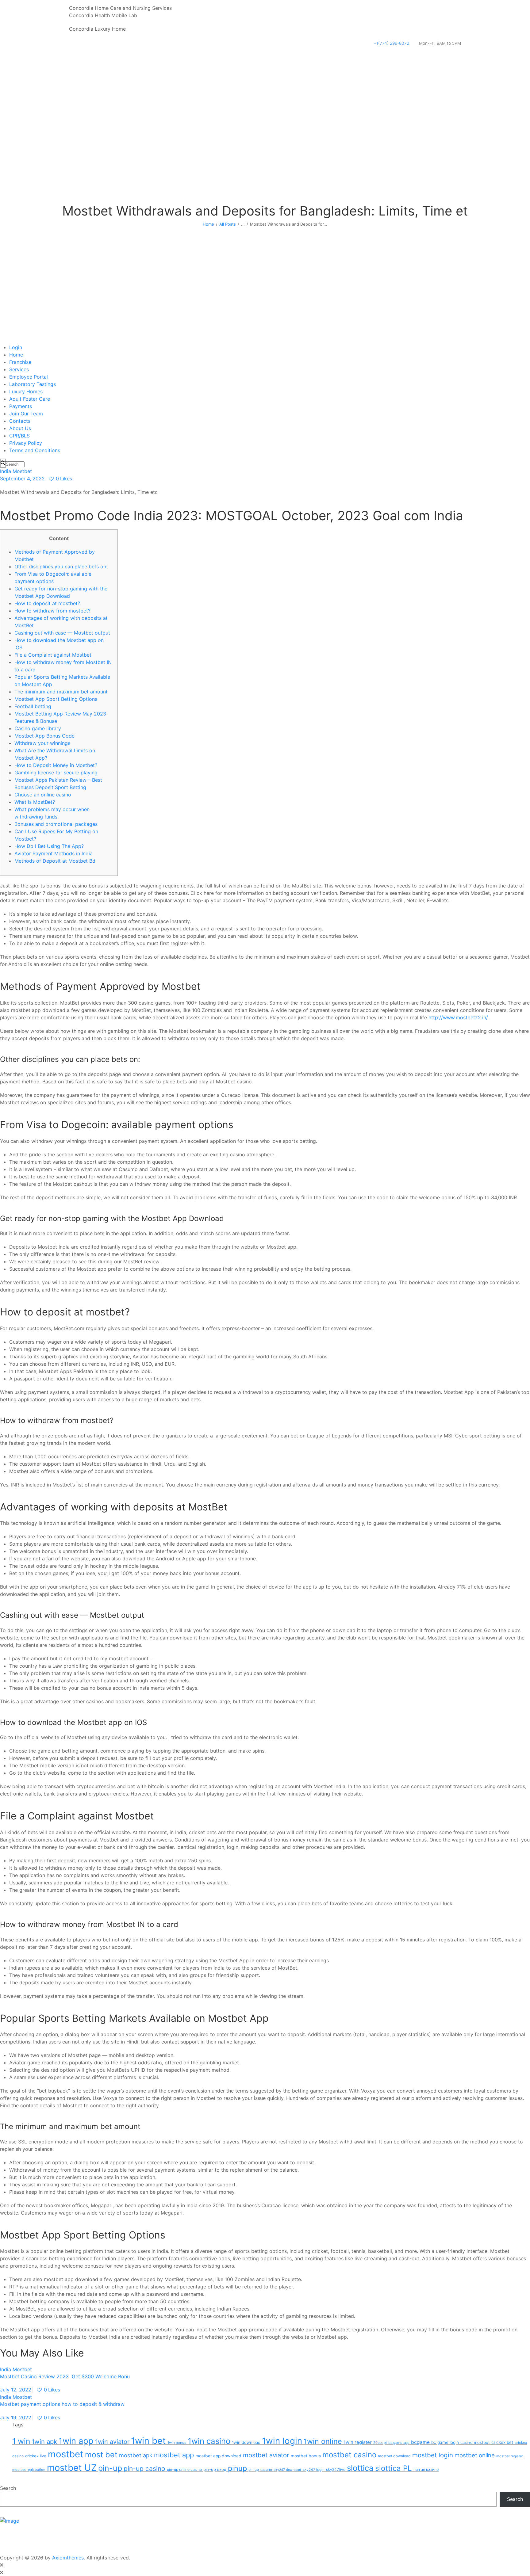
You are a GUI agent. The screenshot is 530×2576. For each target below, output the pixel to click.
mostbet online (475, 2455)
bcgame (420, 2442)
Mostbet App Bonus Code (44, 736)
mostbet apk (136, 2455)
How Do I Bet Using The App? (49, 846)
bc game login (445, 2442)
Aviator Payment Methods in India (54, 853)
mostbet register (510, 2456)
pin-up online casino (184, 2469)
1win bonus (177, 2443)
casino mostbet (475, 2442)
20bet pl (380, 2443)
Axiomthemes (68, 2558)
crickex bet (502, 2442)
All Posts (228, 224)
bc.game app (399, 2443)
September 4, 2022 (22, 479)
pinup (237, 2468)
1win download (246, 2442)
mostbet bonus (306, 2456)
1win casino (209, 2441)
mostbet (66, 2454)
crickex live (36, 2456)
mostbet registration (29, 2470)
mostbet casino (349, 2455)
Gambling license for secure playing (56, 773)
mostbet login (433, 2455)
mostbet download (394, 2456)
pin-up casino (144, 2469)
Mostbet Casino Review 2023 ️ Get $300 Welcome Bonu (65, 2376)
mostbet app (174, 2455)
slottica (360, 2468)
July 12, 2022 (16, 2390)
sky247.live (336, 2469)
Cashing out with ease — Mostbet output (62, 633)
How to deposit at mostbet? (47, 603)
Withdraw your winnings (42, 743)
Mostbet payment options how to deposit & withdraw (62, 2404)
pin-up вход (215, 2469)
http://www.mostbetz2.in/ (458, 1017)
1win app (76, 2441)
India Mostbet (16, 471)
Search (8, 2488)
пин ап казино (426, 2469)
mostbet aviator (266, 2455)
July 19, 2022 (16, 2418)
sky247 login (314, 2470)
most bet (101, 2455)
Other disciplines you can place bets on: (61, 567)
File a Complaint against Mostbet (53, 655)
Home (208, 224)
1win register (358, 2442)
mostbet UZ (72, 2468)
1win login (282, 2441)
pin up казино (260, 2470)
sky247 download (287, 2470)
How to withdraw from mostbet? (52, 611)
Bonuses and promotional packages (56, 824)
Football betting (33, 706)
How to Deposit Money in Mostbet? (56, 765)
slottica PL (394, 2468)
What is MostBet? (35, 802)
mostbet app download (218, 2456)
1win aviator (112, 2442)
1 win (21, 2441)
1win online (323, 2441)
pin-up (110, 2468)
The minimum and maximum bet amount (61, 692)
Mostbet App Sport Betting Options (56, 699)
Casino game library (38, 728)
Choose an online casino (43, 795)
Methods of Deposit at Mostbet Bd (55, 861)
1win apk (44, 2442)
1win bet (148, 2441)
